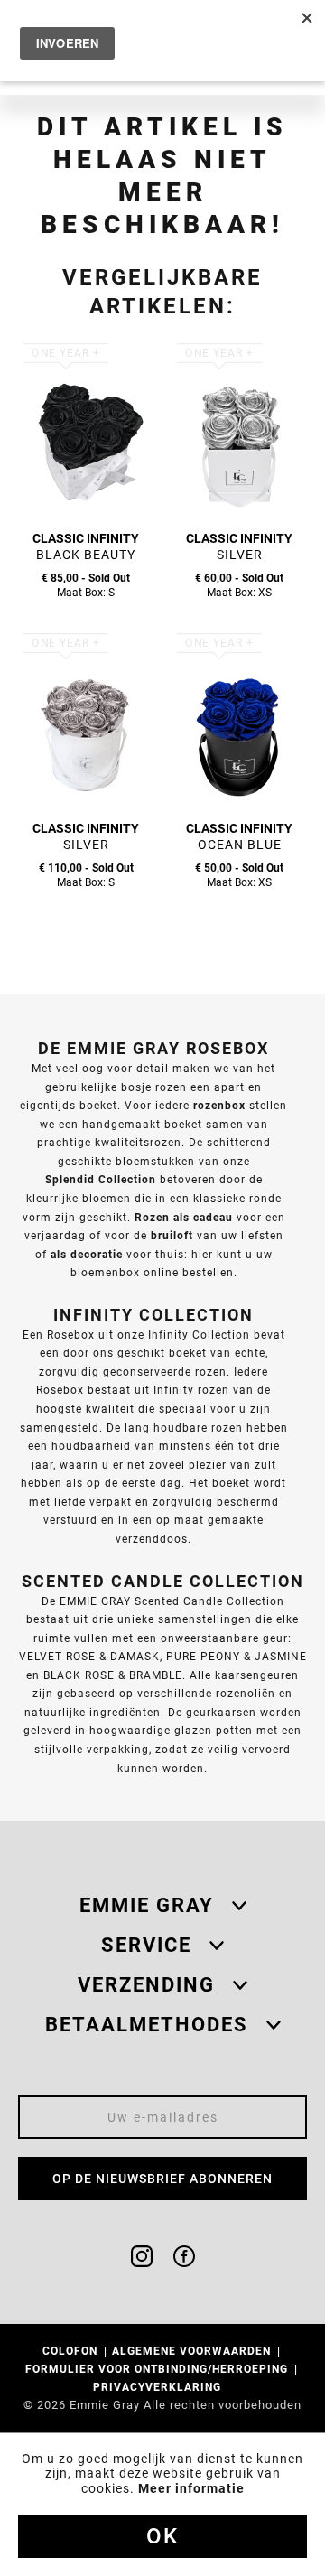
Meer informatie (191, 2488)
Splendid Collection (101, 1179)
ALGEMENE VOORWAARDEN (193, 2351)
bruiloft (172, 1235)
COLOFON (72, 2351)
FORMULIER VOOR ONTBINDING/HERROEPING (158, 2369)
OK (162, 2536)
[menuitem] (76, 2351)
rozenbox (219, 1105)
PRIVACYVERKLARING (159, 2387)
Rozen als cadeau (184, 1217)
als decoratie (87, 1254)
